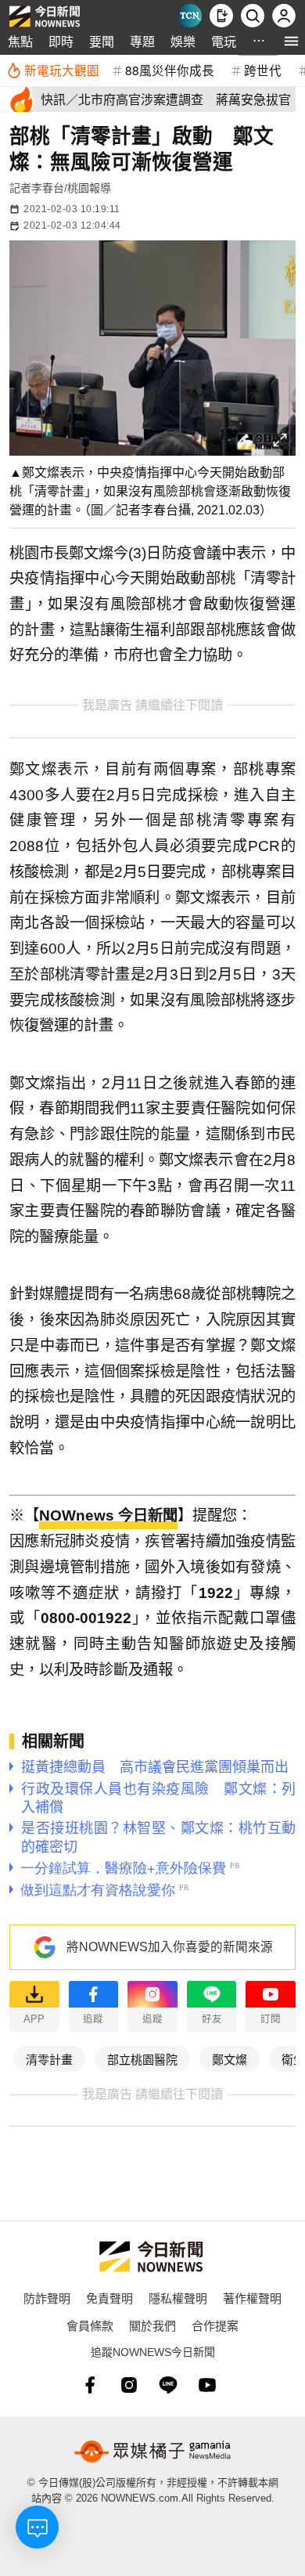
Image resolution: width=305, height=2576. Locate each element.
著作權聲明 (252, 2298)
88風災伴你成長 (170, 70)
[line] (168, 2385)
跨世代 (263, 70)
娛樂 (183, 41)
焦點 (20, 41)
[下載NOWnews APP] (221, 16)
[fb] (90, 2385)
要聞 (102, 41)
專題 (142, 41)
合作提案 (215, 2325)
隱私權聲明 (178, 2298)
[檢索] (253, 16)
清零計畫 (49, 2059)
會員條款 (90, 2325)
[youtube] (207, 2385)
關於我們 (152, 2325)
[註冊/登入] (284, 16)
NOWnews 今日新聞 (108, 1515)
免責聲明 (109, 2298)
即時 (61, 41)
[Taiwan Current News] (190, 16)
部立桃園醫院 (142, 2059)
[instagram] (129, 2385)
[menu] (291, 41)
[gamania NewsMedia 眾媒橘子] (152, 2452)
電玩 (224, 41)
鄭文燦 (230, 2059)
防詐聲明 (47, 2298)
